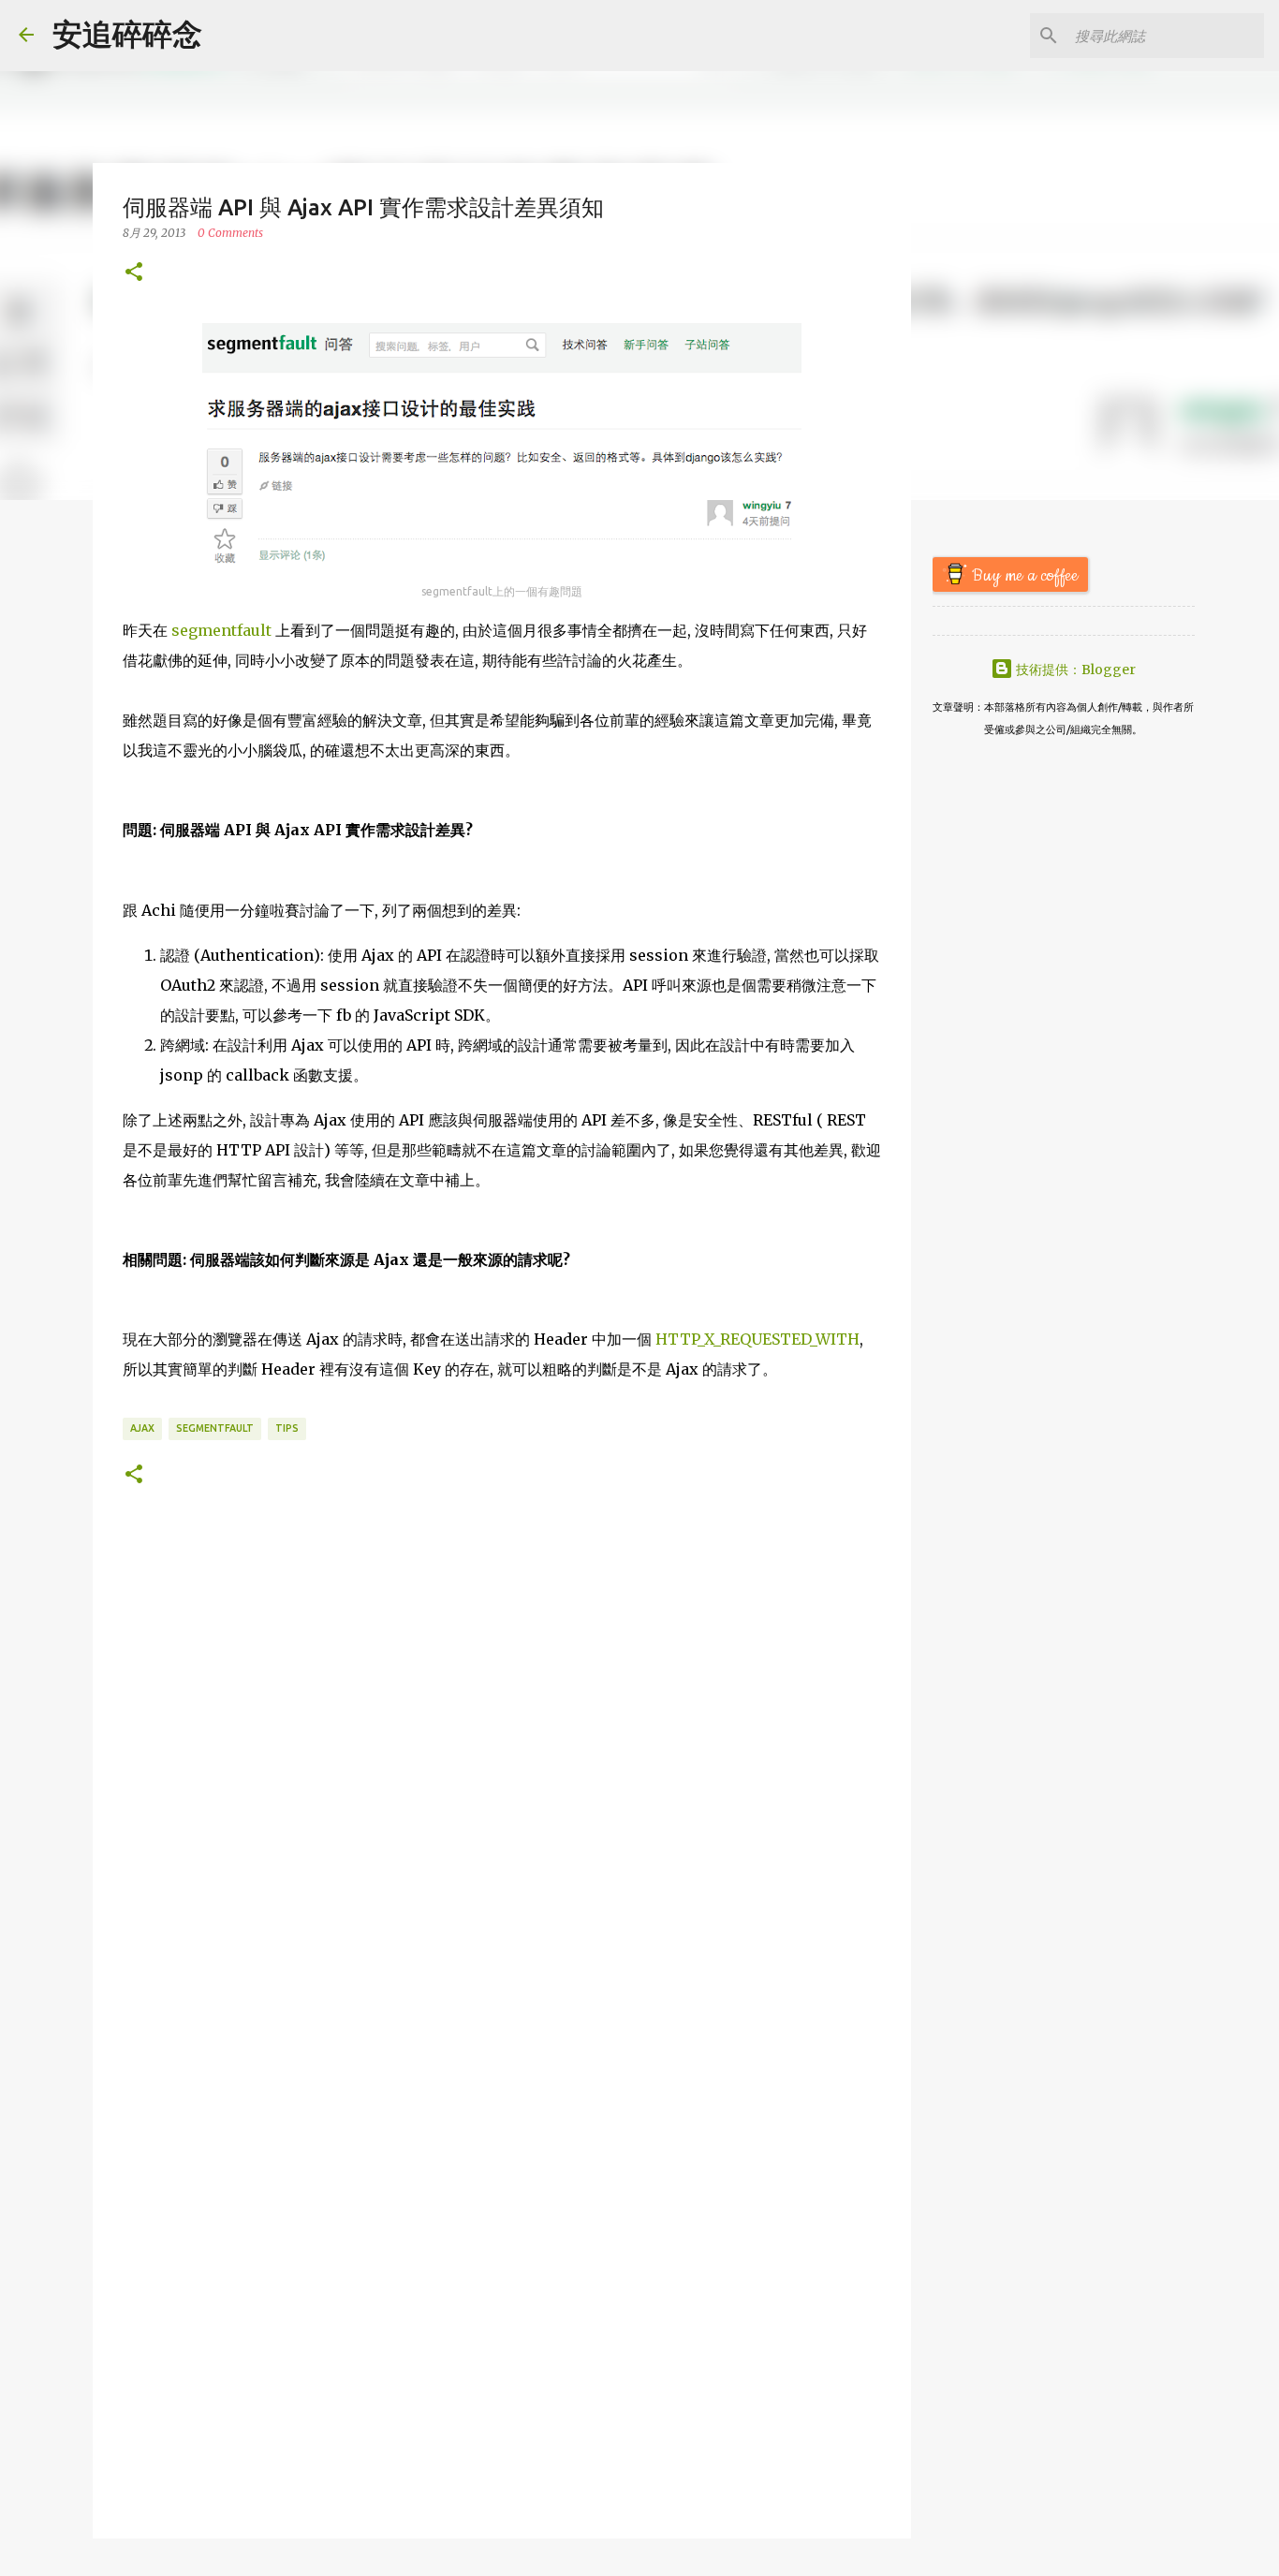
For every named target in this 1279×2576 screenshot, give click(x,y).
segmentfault (221, 630)
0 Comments (230, 233)
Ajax (142, 1428)
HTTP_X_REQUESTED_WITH (757, 1339)
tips (287, 1428)
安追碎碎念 (127, 35)
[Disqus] (502, 1789)
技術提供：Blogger (1074, 670)
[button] (134, 273)
